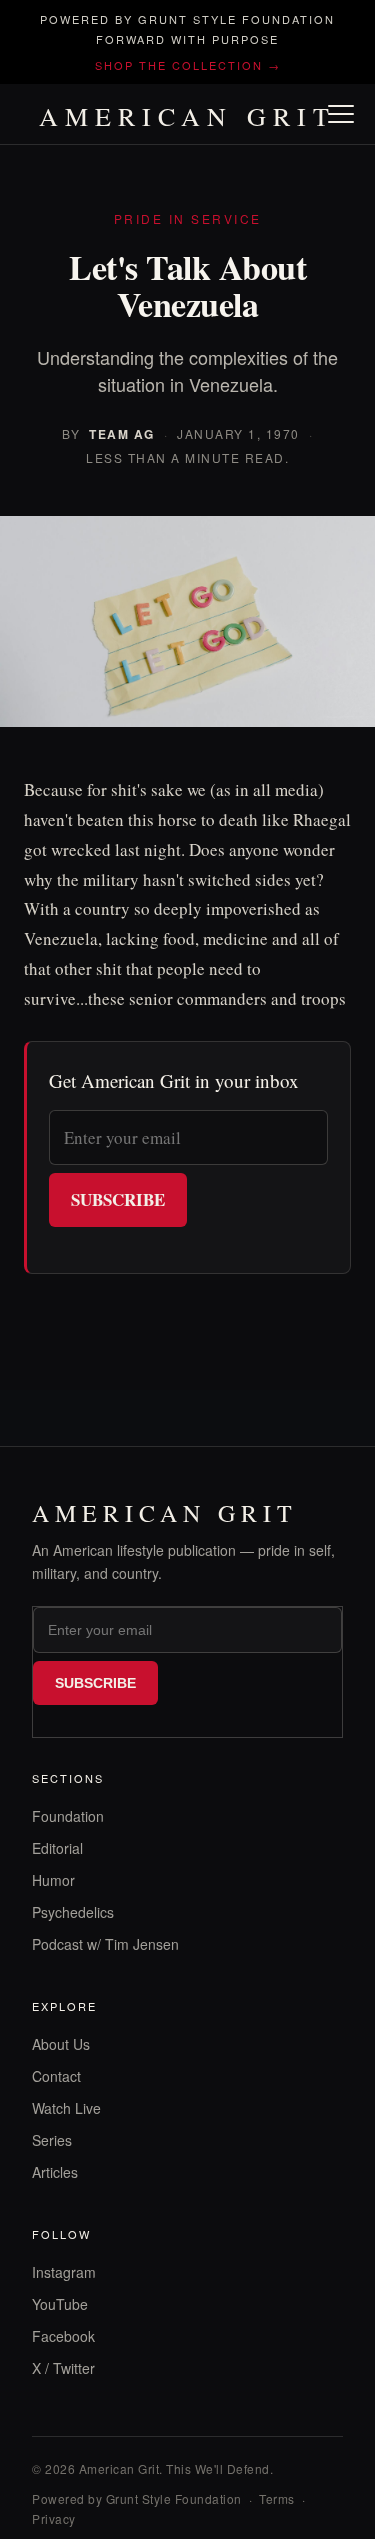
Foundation (68, 1816)
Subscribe (118, 1199)
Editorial (57, 1848)
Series (52, 2140)
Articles (55, 2172)
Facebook (63, 2336)
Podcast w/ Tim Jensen (105, 1944)
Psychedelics (73, 1912)
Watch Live (66, 2108)
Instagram (64, 2272)
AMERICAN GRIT (187, 116)
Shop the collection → (188, 65)
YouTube (60, 2304)
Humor (53, 1880)
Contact (56, 2076)
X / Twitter (63, 2368)
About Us (61, 2044)
